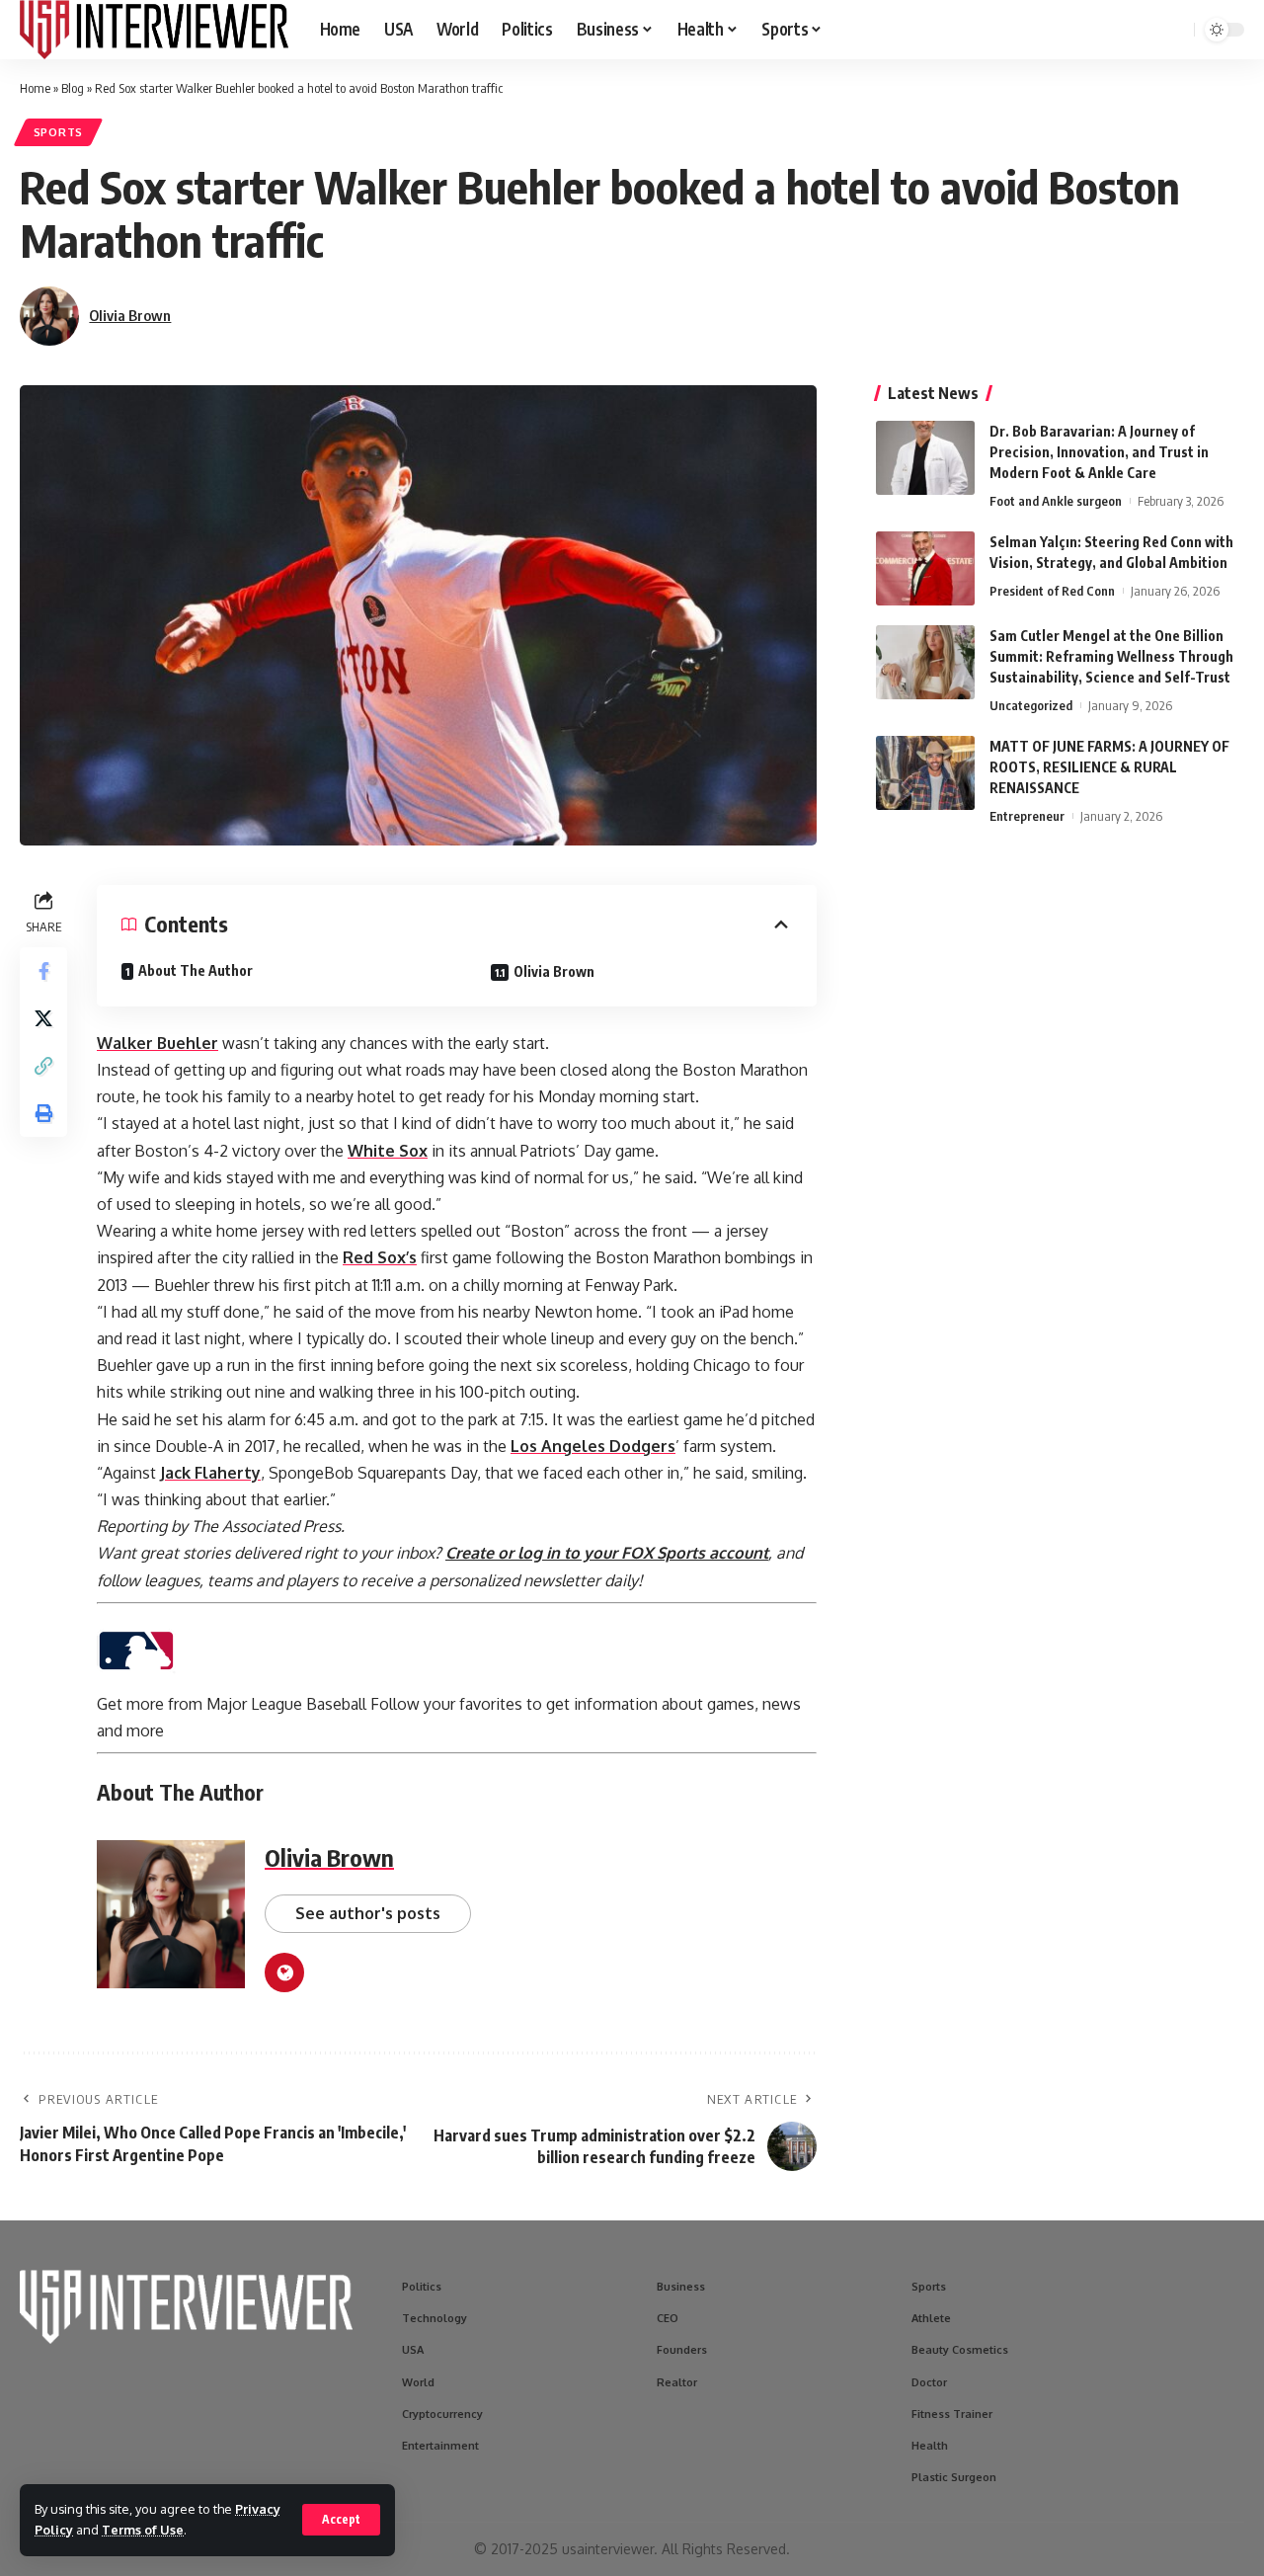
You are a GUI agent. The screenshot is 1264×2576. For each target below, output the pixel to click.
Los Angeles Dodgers (593, 1446)
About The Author (196, 970)
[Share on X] (43, 1018)
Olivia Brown (130, 315)
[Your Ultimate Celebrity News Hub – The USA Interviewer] (154, 30)
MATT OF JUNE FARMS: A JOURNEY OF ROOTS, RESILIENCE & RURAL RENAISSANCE (1109, 767)
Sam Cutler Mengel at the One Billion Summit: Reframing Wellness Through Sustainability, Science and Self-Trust (1111, 656)
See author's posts (368, 1913)
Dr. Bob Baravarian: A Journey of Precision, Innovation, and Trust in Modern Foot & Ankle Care (1099, 452)
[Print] (43, 1113)
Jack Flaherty (210, 1473)
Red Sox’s (380, 1257)
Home (35, 88)
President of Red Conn (1052, 591)
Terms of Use (143, 2530)
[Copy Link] (43, 1066)
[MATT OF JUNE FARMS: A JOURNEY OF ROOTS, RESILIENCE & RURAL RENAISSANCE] (925, 773)
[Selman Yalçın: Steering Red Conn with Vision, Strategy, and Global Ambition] (925, 568)
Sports (58, 132)
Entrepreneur (1027, 816)
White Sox (388, 1151)
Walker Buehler (158, 1043)
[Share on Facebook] (43, 971)
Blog (73, 88)
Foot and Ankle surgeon (1056, 501)
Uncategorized (1031, 705)
